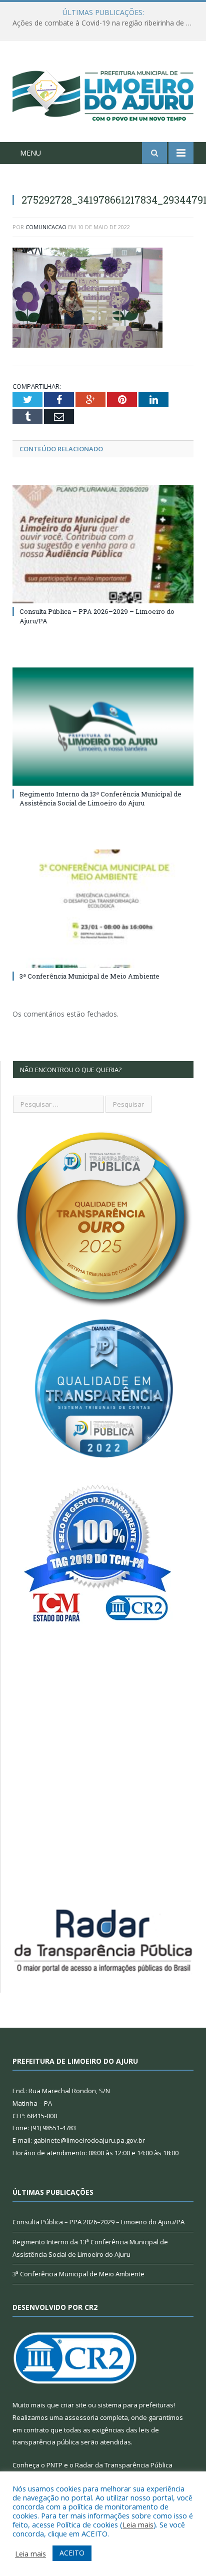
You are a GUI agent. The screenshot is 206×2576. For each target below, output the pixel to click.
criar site (73, 2405)
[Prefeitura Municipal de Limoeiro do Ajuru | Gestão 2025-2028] (103, 93)
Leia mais (138, 2524)
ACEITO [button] (72, 2553)
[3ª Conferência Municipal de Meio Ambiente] (103, 909)
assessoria (81, 2417)
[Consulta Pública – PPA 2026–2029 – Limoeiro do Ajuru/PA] (103, 545)
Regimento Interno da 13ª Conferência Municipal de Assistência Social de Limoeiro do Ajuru (100, 798)
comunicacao (46, 227)
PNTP (54, 2465)
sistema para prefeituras (135, 2405)
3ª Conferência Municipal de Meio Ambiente (89, 976)
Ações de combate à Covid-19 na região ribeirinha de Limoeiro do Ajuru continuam (105, 23)
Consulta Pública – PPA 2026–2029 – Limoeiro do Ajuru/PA (98, 2222)
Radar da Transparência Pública (124, 2465)
